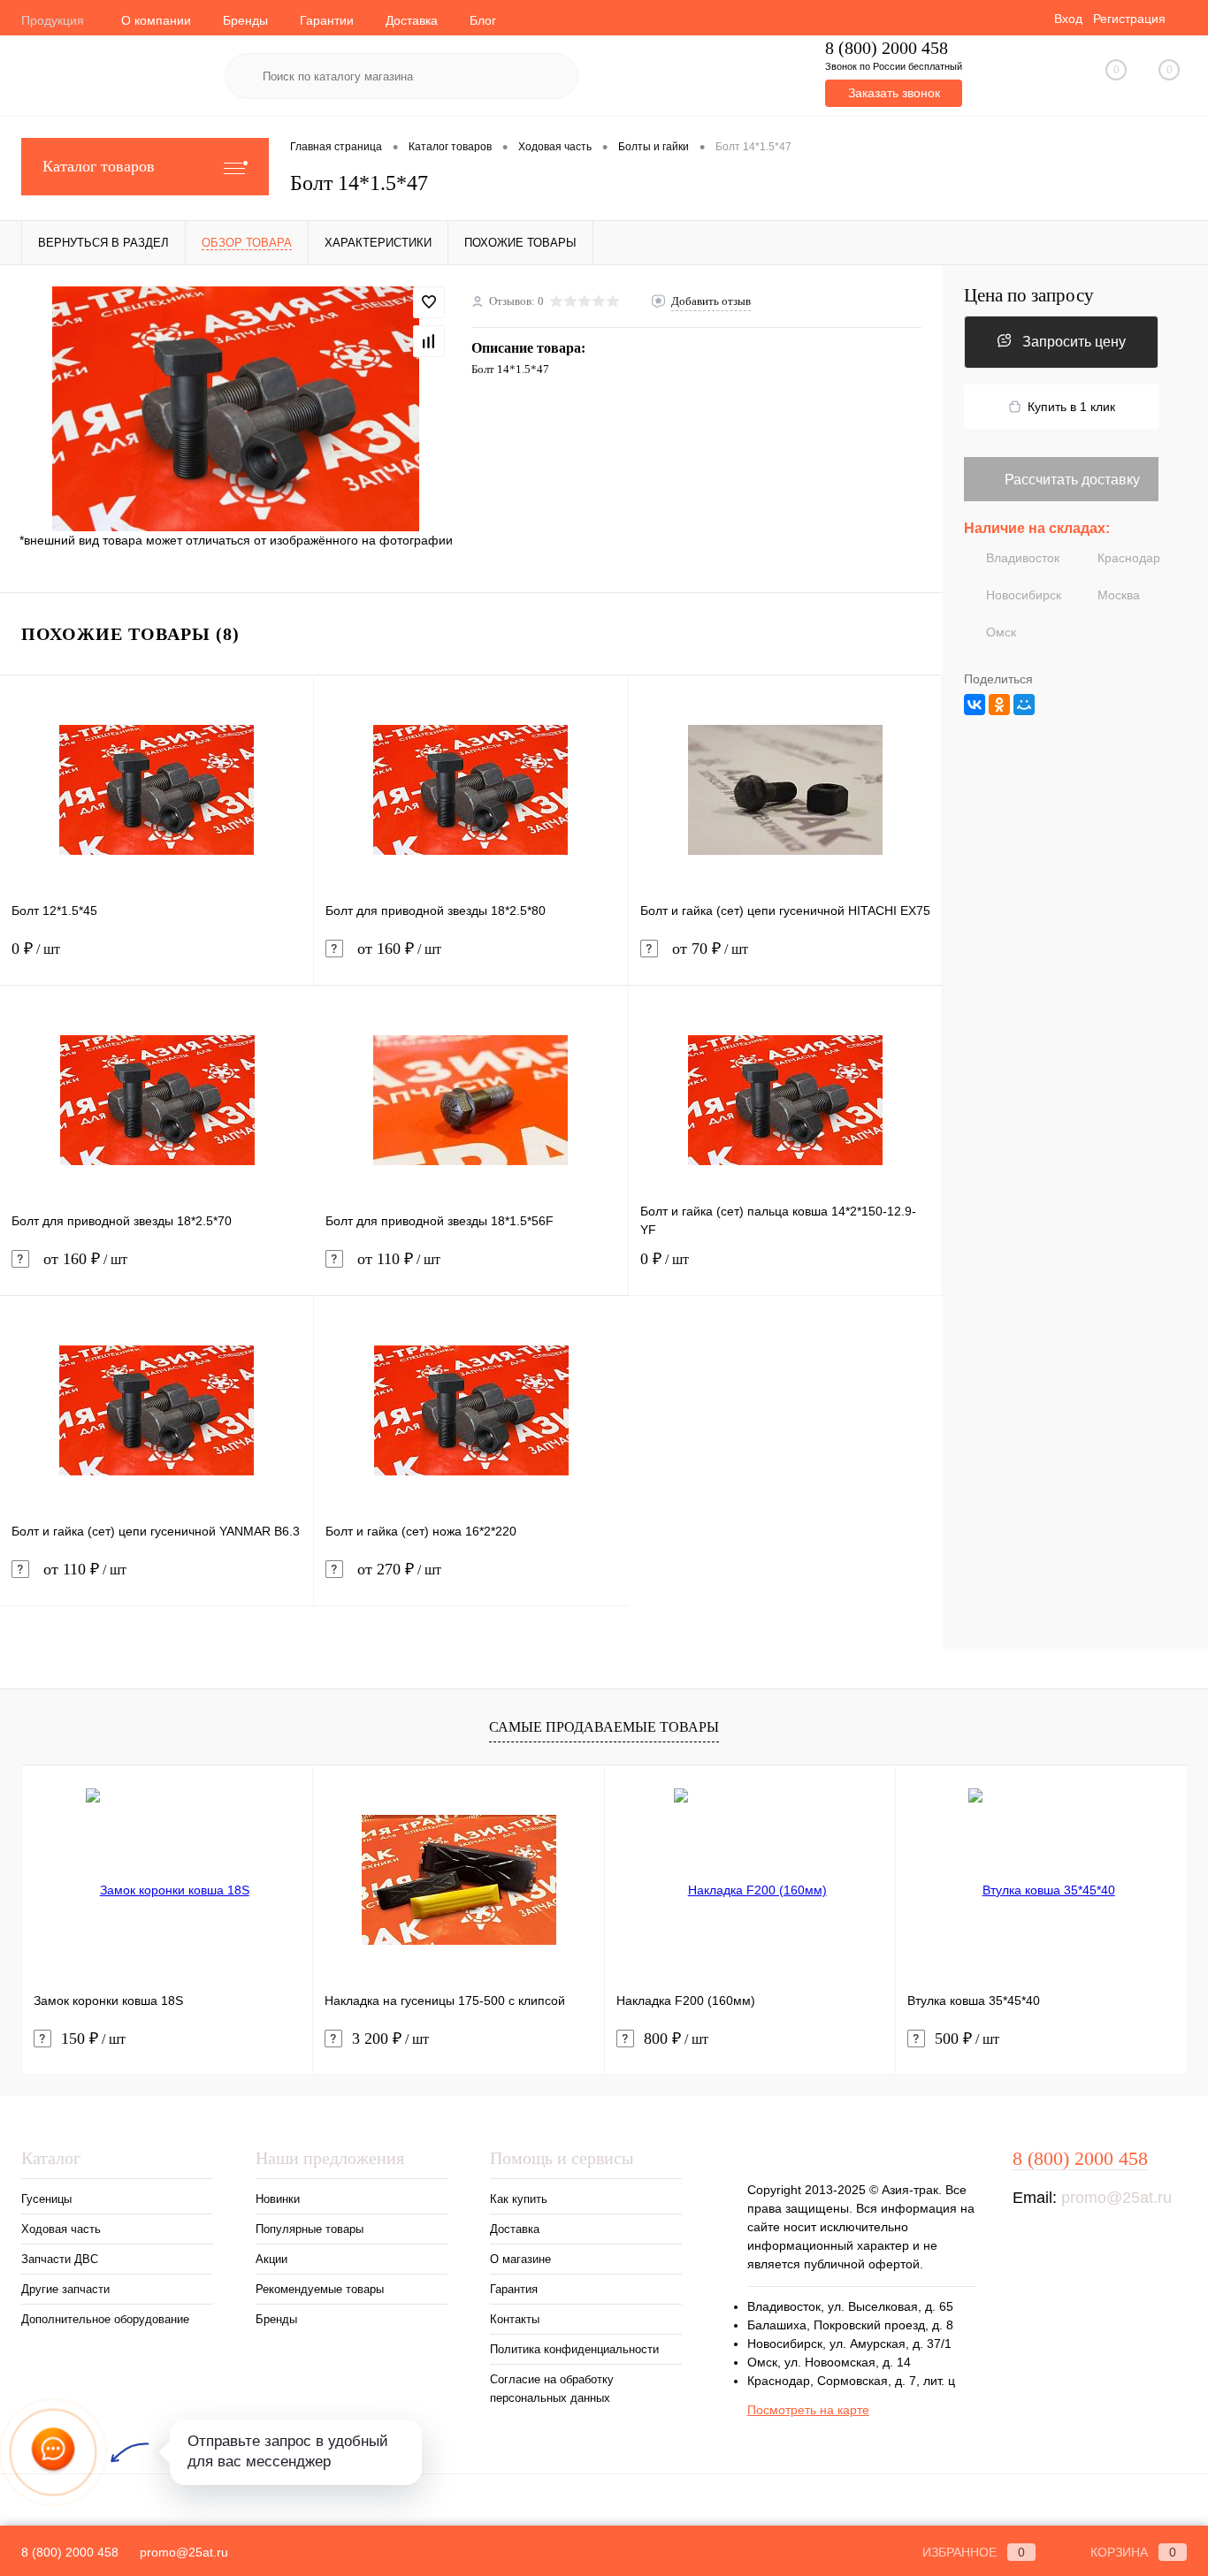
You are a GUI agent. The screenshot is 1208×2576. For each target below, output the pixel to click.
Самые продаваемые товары (604, 1727)
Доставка (412, 20)
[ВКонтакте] (975, 705)
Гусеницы (46, 2199)
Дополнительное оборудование (105, 2319)
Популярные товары (310, 2229)
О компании (156, 20)
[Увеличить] (236, 408)
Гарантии (327, 20)
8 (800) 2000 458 (887, 48)
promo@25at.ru (1116, 2198)
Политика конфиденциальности (574, 2349)
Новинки (278, 2199)
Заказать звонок (894, 93)
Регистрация (1129, 19)
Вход (1068, 19)
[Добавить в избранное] (429, 302)
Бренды (245, 20)
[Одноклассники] (999, 705)
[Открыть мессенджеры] (53, 2452)
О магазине (520, 2259)
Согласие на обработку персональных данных (552, 2389)
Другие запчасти (65, 2289)
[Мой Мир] (1024, 705)
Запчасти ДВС (60, 2259)
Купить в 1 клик (1071, 407)
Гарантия (514, 2289)
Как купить (519, 2199)
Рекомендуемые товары (320, 2289)
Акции (271, 2259)
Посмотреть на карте (808, 2410)
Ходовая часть (61, 2229)
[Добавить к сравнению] (429, 341)
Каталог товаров (99, 166)
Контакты (515, 2319)
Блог (483, 20)
